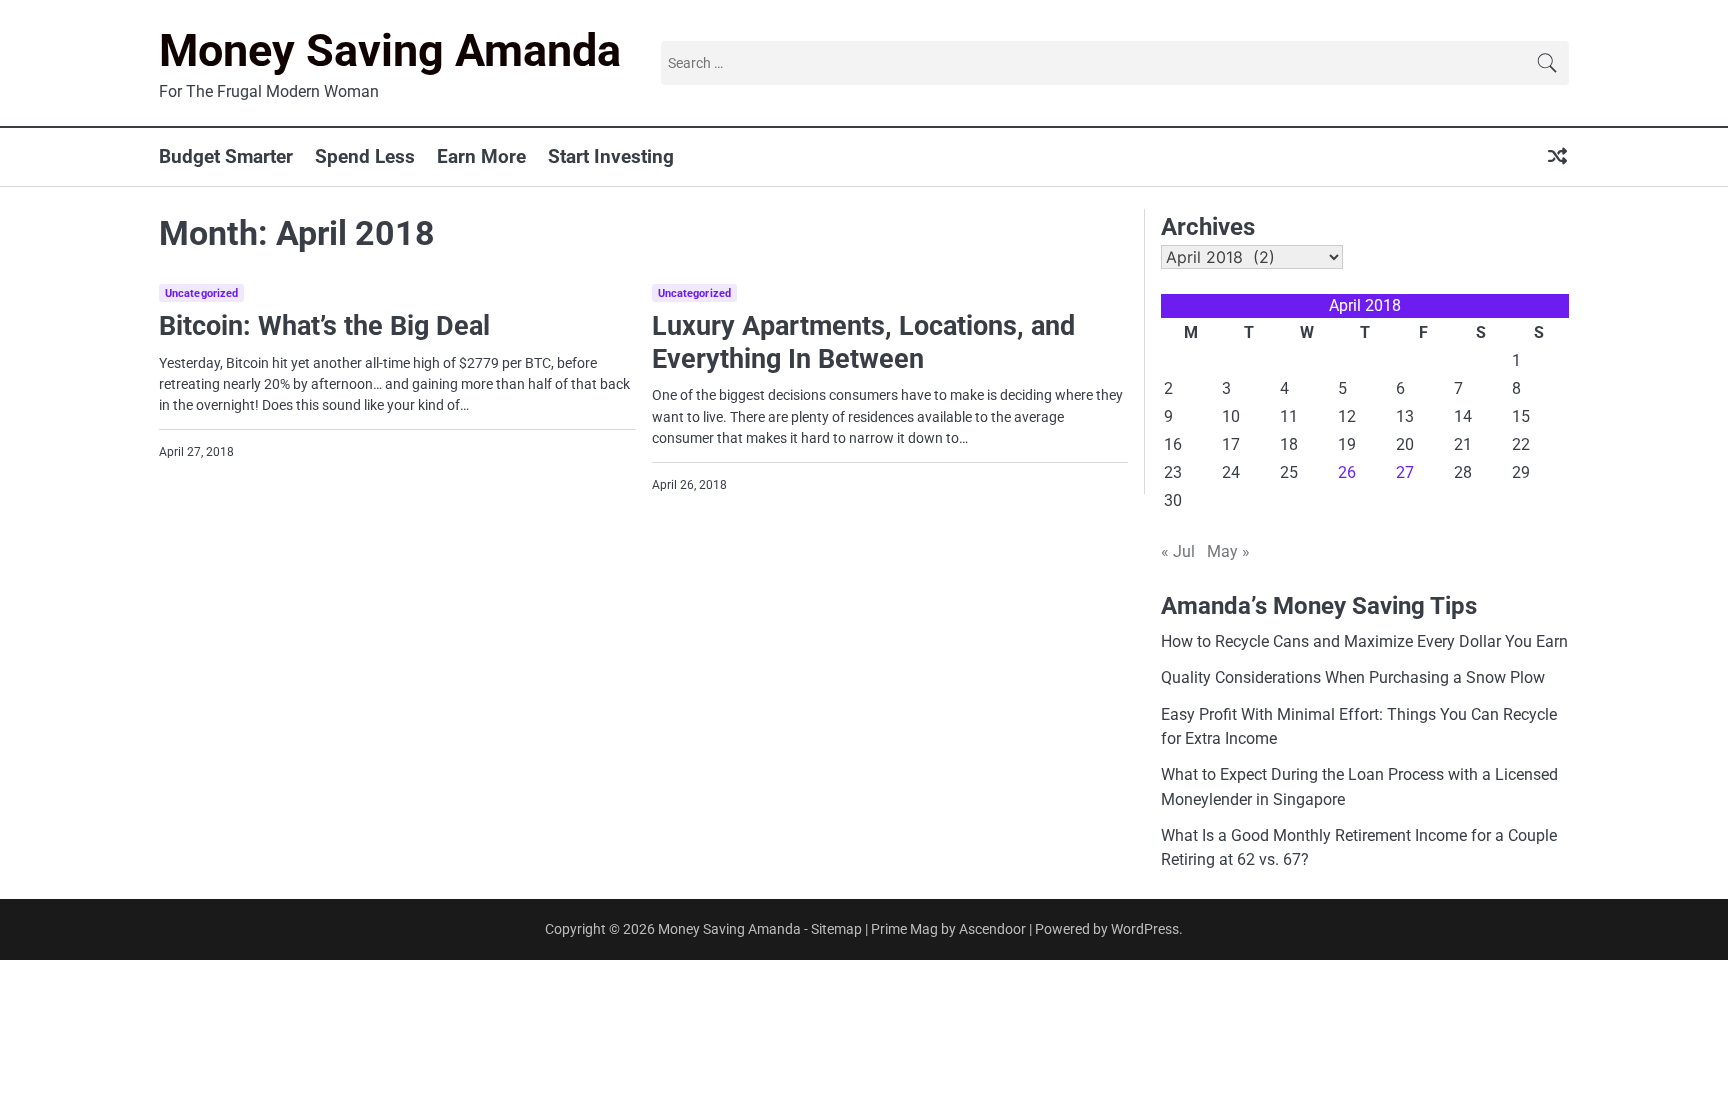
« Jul (1178, 551)
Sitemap (836, 929)
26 (1347, 472)
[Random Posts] (1557, 157)
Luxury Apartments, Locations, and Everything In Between (863, 342)
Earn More (481, 156)
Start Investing (611, 156)
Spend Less (365, 156)
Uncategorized (201, 293)
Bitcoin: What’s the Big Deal (324, 326)
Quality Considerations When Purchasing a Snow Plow (1353, 677)
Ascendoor (992, 929)
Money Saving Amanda (390, 50)
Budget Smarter (226, 156)
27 (1405, 472)
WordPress (1145, 929)
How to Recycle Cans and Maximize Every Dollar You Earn (1364, 641)
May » (1228, 551)
